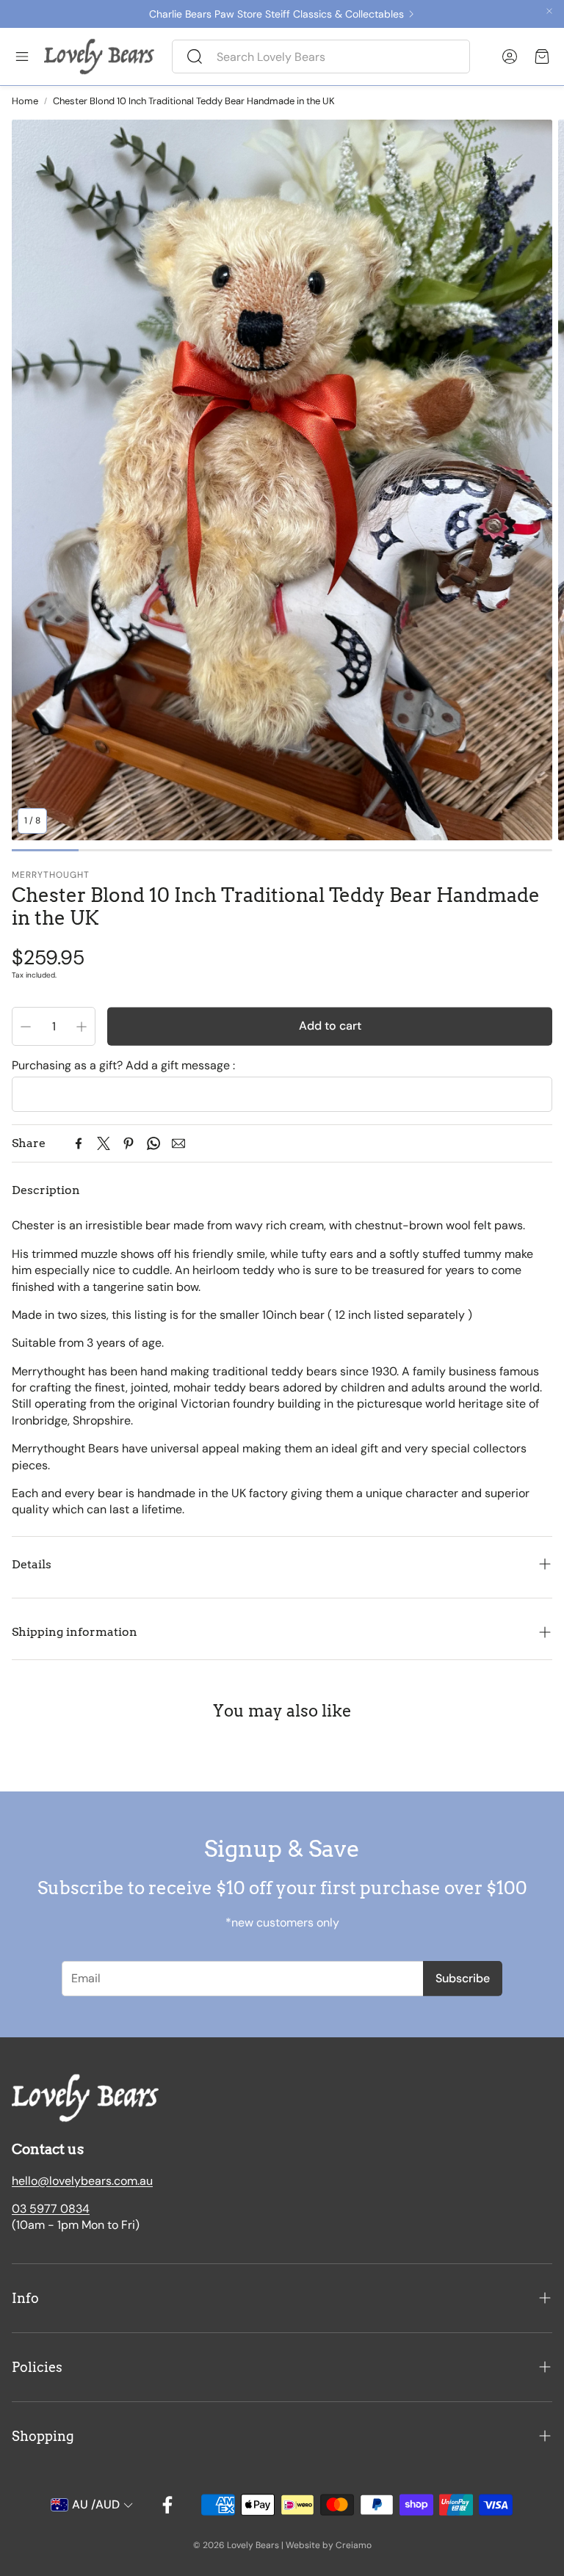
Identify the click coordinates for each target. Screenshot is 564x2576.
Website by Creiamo (329, 2545)
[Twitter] (104, 1143)
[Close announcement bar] (549, 11)
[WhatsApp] (153, 1143)
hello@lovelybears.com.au (82, 2181)
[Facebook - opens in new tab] (167, 2505)
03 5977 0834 (51, 2209)
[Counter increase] (82, 1027)
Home (25, 101)
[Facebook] (79, 1143)
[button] (321, 57)
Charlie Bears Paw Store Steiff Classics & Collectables (276, 14)
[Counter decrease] (26, 1027)
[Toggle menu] (22, 57)
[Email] (178, 1143)
